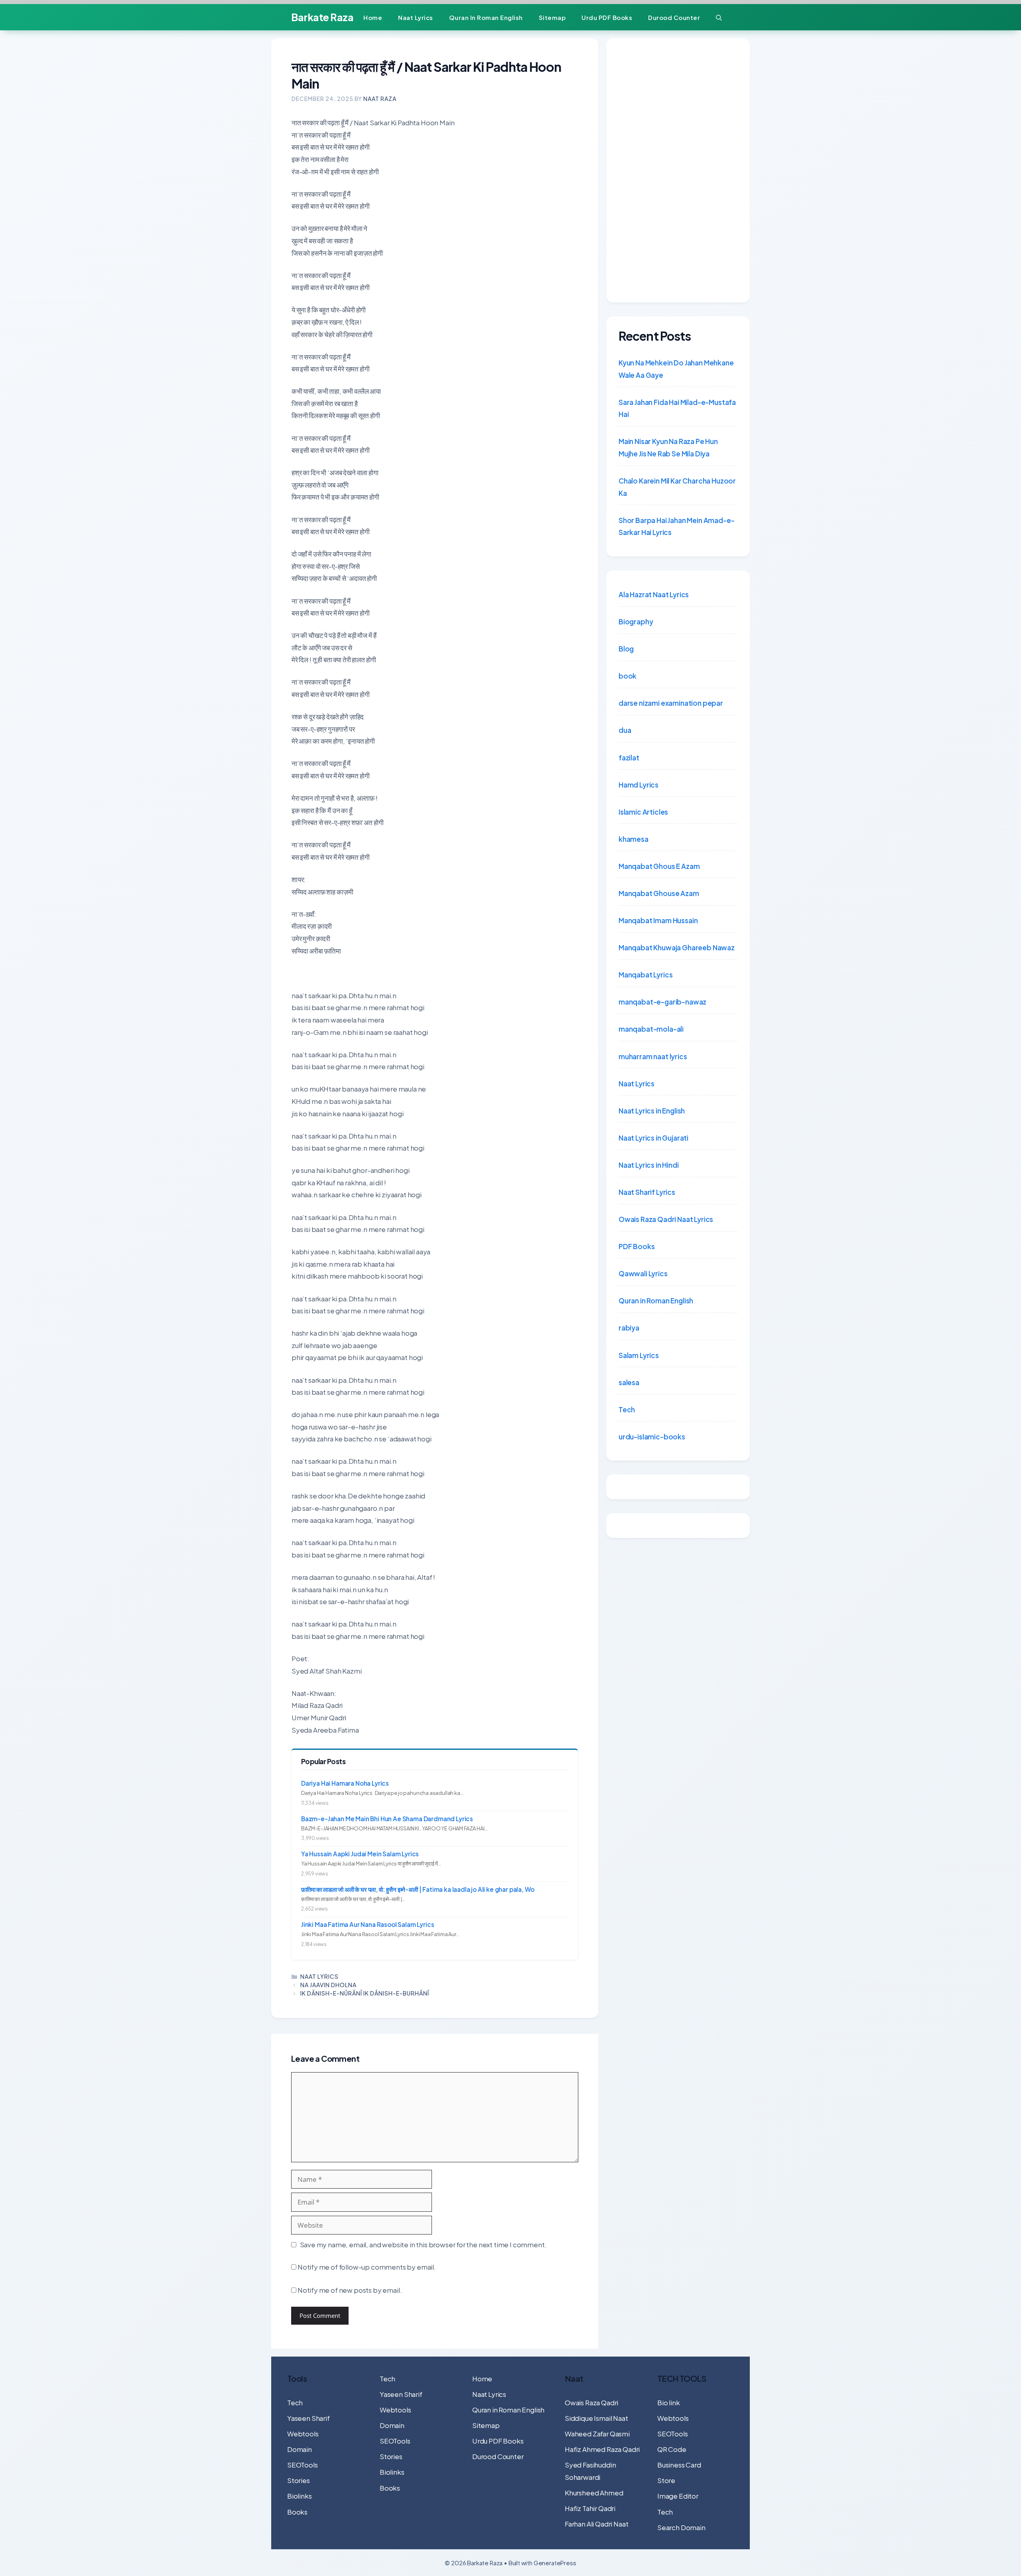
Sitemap (552, 17)
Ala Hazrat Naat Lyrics (654, 594)
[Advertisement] (678, 170)
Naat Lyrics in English (652, 1111)
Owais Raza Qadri (591, 2402)
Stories (299, 2480)
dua (625, 730)
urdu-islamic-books (652, 1437)
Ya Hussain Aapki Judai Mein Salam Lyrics (360, 1854)
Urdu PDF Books (607, 17)
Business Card (679, 2465)
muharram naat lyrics (653, 1056)
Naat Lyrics (416, 17)
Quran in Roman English (486, 17)
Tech (627, 1409)
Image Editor (678, 2496)
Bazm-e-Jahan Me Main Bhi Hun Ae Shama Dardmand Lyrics (387, 1819)
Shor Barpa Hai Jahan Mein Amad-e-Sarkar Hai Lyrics (676, 526)
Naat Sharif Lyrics (647, 1192)
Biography (636, 622)
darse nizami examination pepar (671, 703)
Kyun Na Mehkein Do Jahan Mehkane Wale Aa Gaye (676, 369)
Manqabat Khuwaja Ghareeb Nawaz (677, 947)
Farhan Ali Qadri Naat (596, 2524)
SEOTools (303, 2465)
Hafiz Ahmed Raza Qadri (602, 2449)
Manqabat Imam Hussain (658, 920)
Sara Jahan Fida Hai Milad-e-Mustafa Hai (677, 408)
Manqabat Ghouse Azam (659, 893)
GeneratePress (555, 2563)
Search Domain (681, 2527)
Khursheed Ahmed (594, 2493)
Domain (300, 2449)
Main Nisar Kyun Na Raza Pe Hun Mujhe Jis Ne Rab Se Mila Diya (668, 447)
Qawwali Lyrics (643, 1273)
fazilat (629, 758)
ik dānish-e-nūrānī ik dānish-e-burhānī (365, 1993)
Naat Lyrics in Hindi (649, 1165)
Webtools (303, 2434)
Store (666, 2480)
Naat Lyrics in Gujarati (653, 1138)
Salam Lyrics (639, 1355)
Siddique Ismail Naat (596, 2418)
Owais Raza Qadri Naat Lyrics (666, 1219)
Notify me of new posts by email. (350, 2290)
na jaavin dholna (328, 1985)
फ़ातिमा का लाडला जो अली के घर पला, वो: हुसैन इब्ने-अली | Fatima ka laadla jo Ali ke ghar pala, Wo (418, 1889)
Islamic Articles (643, 812)
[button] (719, 17)
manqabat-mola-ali (651, 1029)
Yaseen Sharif (308, 2418)
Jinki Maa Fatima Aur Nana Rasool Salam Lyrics (368, 1924)
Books (297, 2512)
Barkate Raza (322, 17)
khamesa (634, 839)
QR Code (672, 2449)
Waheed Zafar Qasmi (597, 2434)
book (628, 676)
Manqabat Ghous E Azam (659, 866)
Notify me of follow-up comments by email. (367, 2267)
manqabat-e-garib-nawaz (662, 1002)
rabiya (629, 1328)
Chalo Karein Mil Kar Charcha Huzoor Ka (677, 487)
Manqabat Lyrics (646, 975)
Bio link (669, 2402)
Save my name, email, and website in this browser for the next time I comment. (423, 2244)
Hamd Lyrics (639, 785)
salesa (629, 1382)
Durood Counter (674, 17)
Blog (626, 649)
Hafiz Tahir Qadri (590, 2508)
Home (373, 17)
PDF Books (637, 1246)
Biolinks (300, 2496)
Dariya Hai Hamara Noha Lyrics (345, 1783)
